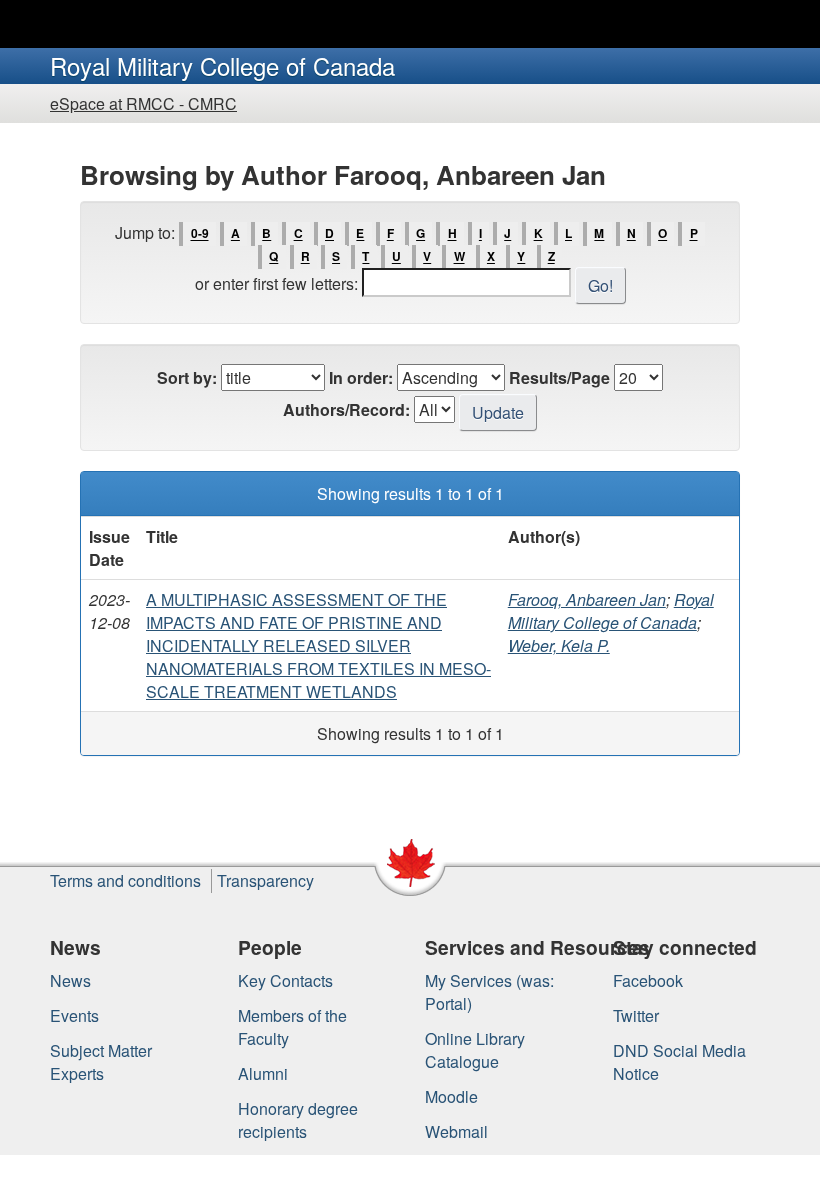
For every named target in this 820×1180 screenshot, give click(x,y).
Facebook (648, 980)
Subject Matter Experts (101, 1062)
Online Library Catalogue (475, 1050)
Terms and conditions (125, 880)
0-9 (200, 234)
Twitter (636, 1015)
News (70, 980)
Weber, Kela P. (559, 645)
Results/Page (559, 377)
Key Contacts (285, 980)
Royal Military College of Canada (611, 611)
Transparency (265, 880)
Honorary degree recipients (298, 1120)
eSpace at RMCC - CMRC (143, 103)
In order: (361, 377)
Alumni (263, 1073)
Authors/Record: (346, 409)
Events (74, 1015)
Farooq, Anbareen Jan (587, 599)
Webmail (456, 1131)
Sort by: (187, 377)
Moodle (451, 1096)
